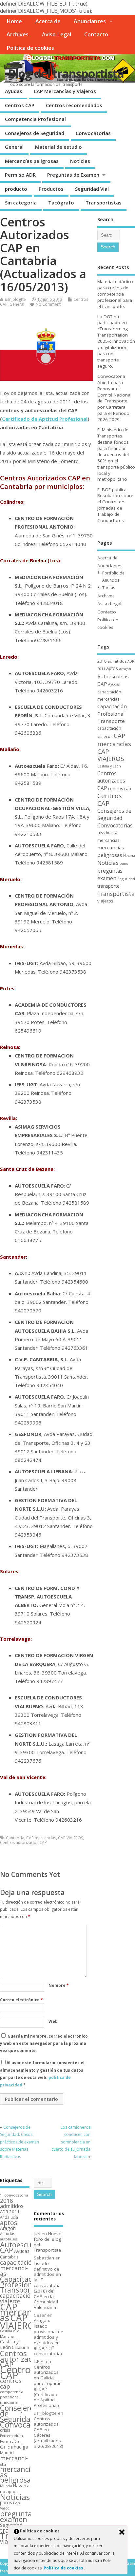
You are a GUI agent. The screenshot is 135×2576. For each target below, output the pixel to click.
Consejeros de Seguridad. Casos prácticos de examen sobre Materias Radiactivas (19, 2142)
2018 (102, 661)
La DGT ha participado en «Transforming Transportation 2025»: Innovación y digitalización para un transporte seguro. (116, 341)
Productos (51, 189)
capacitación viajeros (17, 2298)
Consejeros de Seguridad (35, 133)
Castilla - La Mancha (10, 2334)
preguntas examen (110, 874)
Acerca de (48, 21)
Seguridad (126, 879)
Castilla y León (109, 766)
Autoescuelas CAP (22, 2247)
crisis (101, 833)
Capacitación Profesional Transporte (112, 714)
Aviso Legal (57, 34)
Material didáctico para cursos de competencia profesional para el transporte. (115, 294)
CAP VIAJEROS (70, 1838)
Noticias (80, 161)
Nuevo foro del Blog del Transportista (48, 2242)
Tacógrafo (61, 203)
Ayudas (14, 91)
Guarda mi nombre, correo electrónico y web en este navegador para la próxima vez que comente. (44, 2043)
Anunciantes (90, 21)
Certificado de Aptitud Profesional (45, 419)
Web (53, 2021)
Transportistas (104, 203)
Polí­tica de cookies (30, 48)
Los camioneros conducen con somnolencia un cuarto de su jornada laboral (71, 2142)
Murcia (6, 2486)
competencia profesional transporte (12, 2397)
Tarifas (109, 588)
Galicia (6, 2447)
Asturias (8, 2234)
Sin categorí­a (21, 203)
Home (14, 21)
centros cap (120, 788)
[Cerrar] (122, 2532)
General (14, 147)
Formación (10, 2441)
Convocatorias (93, 133)
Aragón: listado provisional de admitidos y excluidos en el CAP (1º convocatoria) (48, 2337)
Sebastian (44, 2258)
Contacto (96, 34)
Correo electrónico (21, 2000)
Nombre (59, 1985)
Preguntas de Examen (73, 175)
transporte (108, 886)
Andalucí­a (9, 2217)
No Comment (48, 304)
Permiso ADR (20, 175)
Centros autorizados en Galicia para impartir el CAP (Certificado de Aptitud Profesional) (47, 2386)
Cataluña (20, 2347)
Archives (18, 34)
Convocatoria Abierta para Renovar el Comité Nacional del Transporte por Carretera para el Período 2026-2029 (114, 398)
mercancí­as (108, 840)
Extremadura (11, 2436)
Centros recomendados (74, 105)
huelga (112, 833)
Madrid (7, 2452)
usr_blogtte (15, 299)
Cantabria (15, 1838)
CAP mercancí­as (41, 1838)
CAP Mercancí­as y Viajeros (65, 91)
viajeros (105, 901)
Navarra (129, 856)
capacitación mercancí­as (18, 2268)
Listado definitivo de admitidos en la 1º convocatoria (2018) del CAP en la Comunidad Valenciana (47, 2285)
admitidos (117, 661)
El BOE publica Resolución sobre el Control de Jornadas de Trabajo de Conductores (115, 505)
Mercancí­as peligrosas (32, 161)
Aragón (125, 669)
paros (124, 863)
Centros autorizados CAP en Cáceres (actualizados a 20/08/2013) (48, 2432)
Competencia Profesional (35, 119)
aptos (112, 668)
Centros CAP (20, 105)
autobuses (9, 2239)
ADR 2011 (10, 2212)
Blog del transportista (66, 74)
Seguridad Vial (92, 189)
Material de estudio (58, 147)
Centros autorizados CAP (23, 1842)
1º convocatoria (14, 2195)
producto (16, 189)
